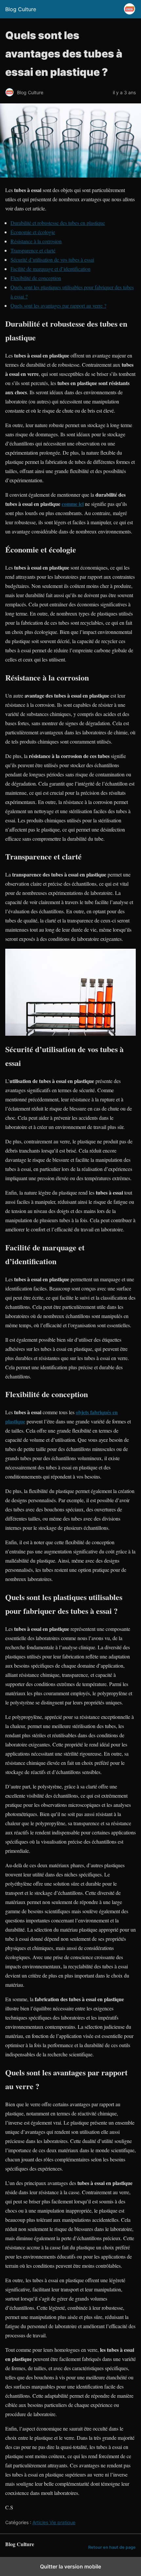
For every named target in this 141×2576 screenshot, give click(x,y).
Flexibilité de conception (36, 278)
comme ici (73, 504)
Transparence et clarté (33, 250)
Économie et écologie (33, 232)
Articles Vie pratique (54, 2522)
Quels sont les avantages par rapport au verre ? (58, 305)
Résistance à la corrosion (36, 241)
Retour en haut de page (112, 2547)
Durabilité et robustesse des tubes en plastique (58, 223)
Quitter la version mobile (70, 2566)
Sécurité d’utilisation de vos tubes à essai (52, 260)
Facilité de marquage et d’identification (50, 269)
